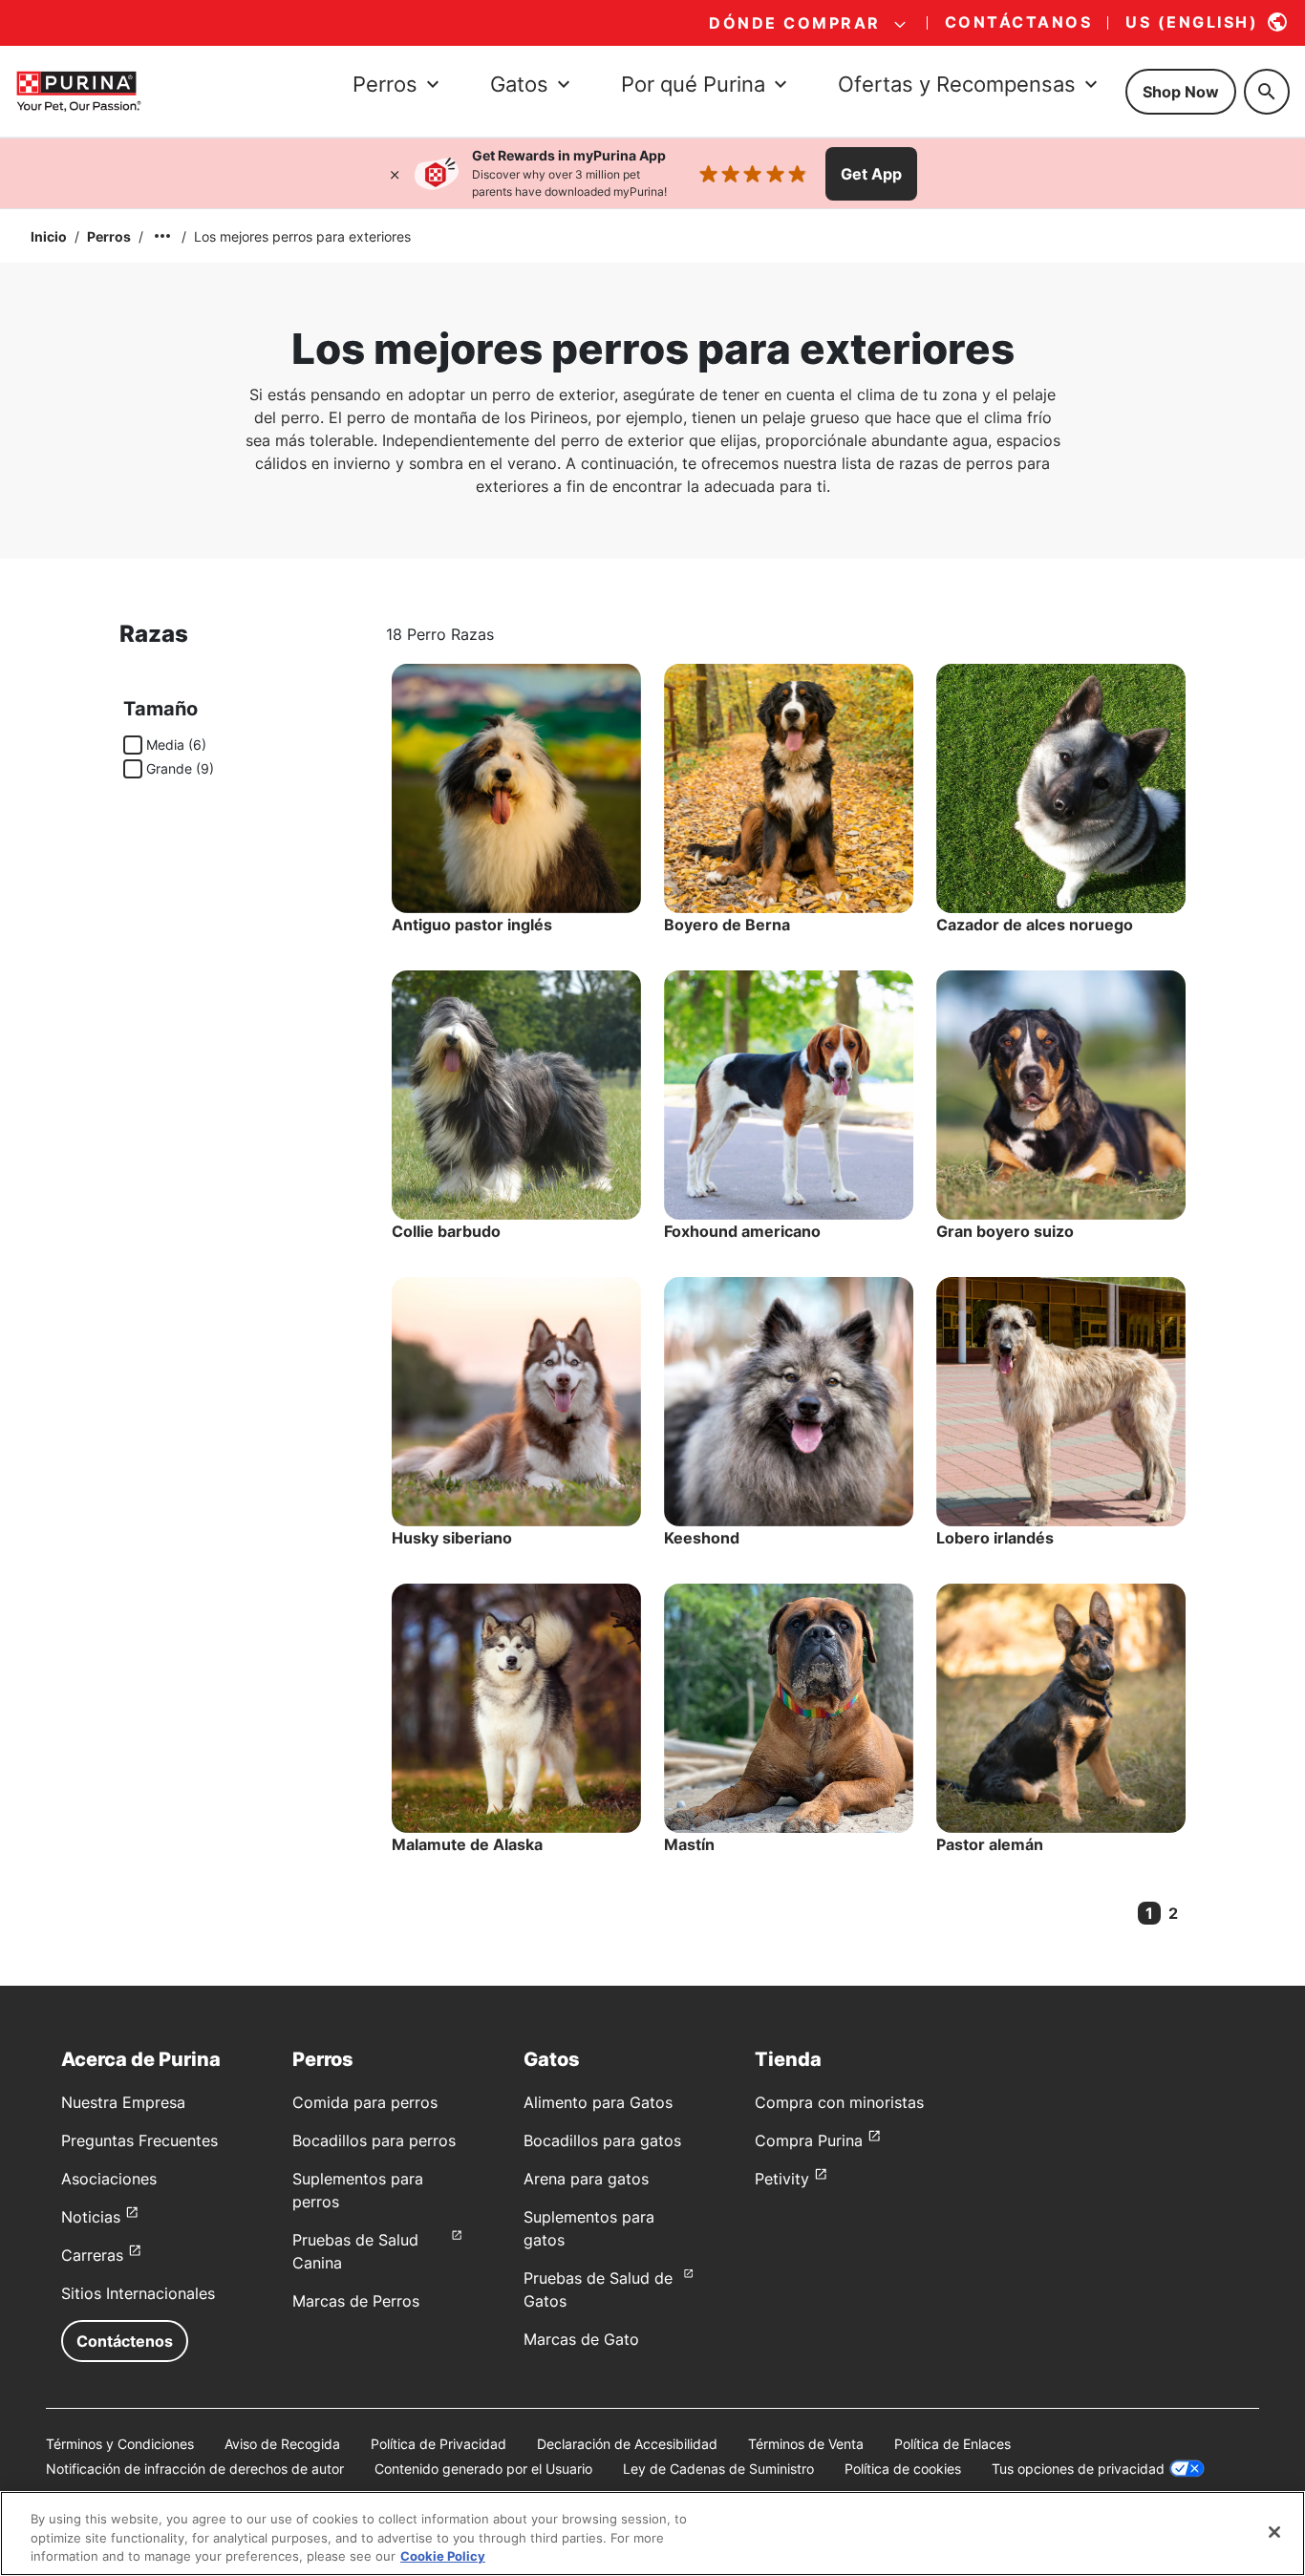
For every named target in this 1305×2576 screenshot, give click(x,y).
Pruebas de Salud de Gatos (598, 2289)
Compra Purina (809, 2140)
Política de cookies (903, 2469)
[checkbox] (133, 745)
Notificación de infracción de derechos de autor (195, 2469)
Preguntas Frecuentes (139, 2140)
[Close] (1274, 2532)
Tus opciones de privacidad (1078, 2469)
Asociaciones (109, 2179)
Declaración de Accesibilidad (627, 2444)
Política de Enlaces (952, 2444)
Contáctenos (125, 2341)
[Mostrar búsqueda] (1267, 92)
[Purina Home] (78, 91)
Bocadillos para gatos (602, 2140)
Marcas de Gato (581, 2339)
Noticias (91, 2217)
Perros (109, 236)
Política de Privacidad (439, 2444)
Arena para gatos (586, 2179)
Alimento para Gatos (598, 2102)
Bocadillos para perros (374, 2140)
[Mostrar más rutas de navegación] (162, 236)
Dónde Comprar (795, 23)
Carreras (92, 2255)
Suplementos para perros (358, 2190)
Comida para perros (365, 2102)
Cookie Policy (443, 2556)
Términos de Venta (806, 2444)
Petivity (782, 2179)
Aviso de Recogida (282, 2444)
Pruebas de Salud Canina (355, 2251)
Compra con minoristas (839, 2102)
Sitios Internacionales (138, 2293)
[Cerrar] (395, 174)
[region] (652, 2533)
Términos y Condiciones (120, 2444)
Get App (871, 174)
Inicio (49, 236)
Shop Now (1181, 92)
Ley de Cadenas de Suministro (718, 2469)
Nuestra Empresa (123, 2102)
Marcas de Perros (356, 2301)
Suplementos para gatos (589, 2228)
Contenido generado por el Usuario (483, 2469)
